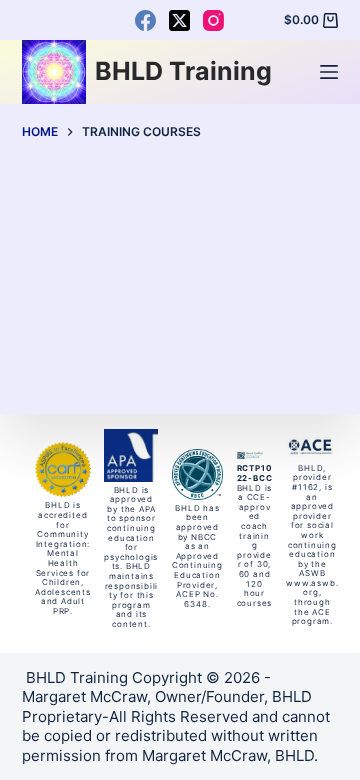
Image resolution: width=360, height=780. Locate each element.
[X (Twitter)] (179, 20)
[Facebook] (145, 20)
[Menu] (329, 72)
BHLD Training (183, 71)
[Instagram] (213, 20)
